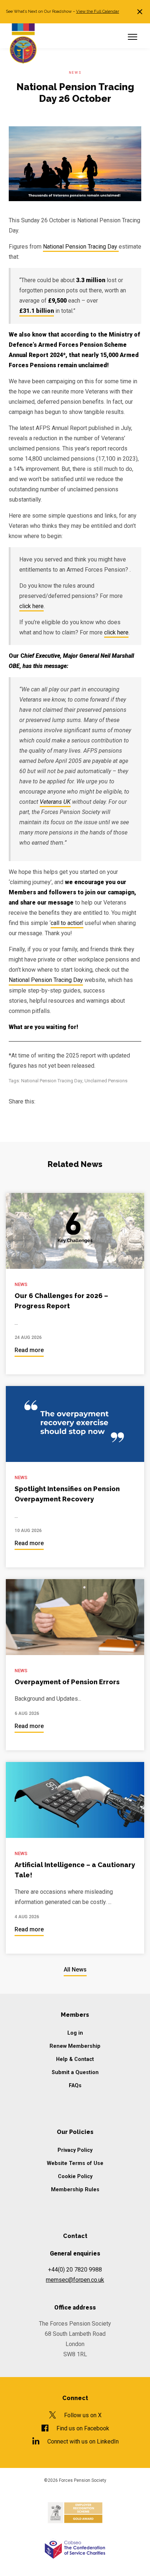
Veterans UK (55, 802)
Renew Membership (75, 2046)
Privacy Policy (75, 2150)
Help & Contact (75, 2059)
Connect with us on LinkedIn (83, 2441)
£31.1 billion (37, 311)
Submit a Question (75, 2072)
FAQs (75, 2086)
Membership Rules (75, 2190)
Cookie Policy (75, 2176)
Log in (75, 2033)
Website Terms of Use (75, 2163)
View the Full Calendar (98, 11)
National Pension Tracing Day (81, 247)
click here (31, 606)
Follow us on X (83, 2415)
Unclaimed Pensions (106, 1081)
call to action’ (67, 923)
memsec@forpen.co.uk (75, 2280)
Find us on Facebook (83, 2428)
